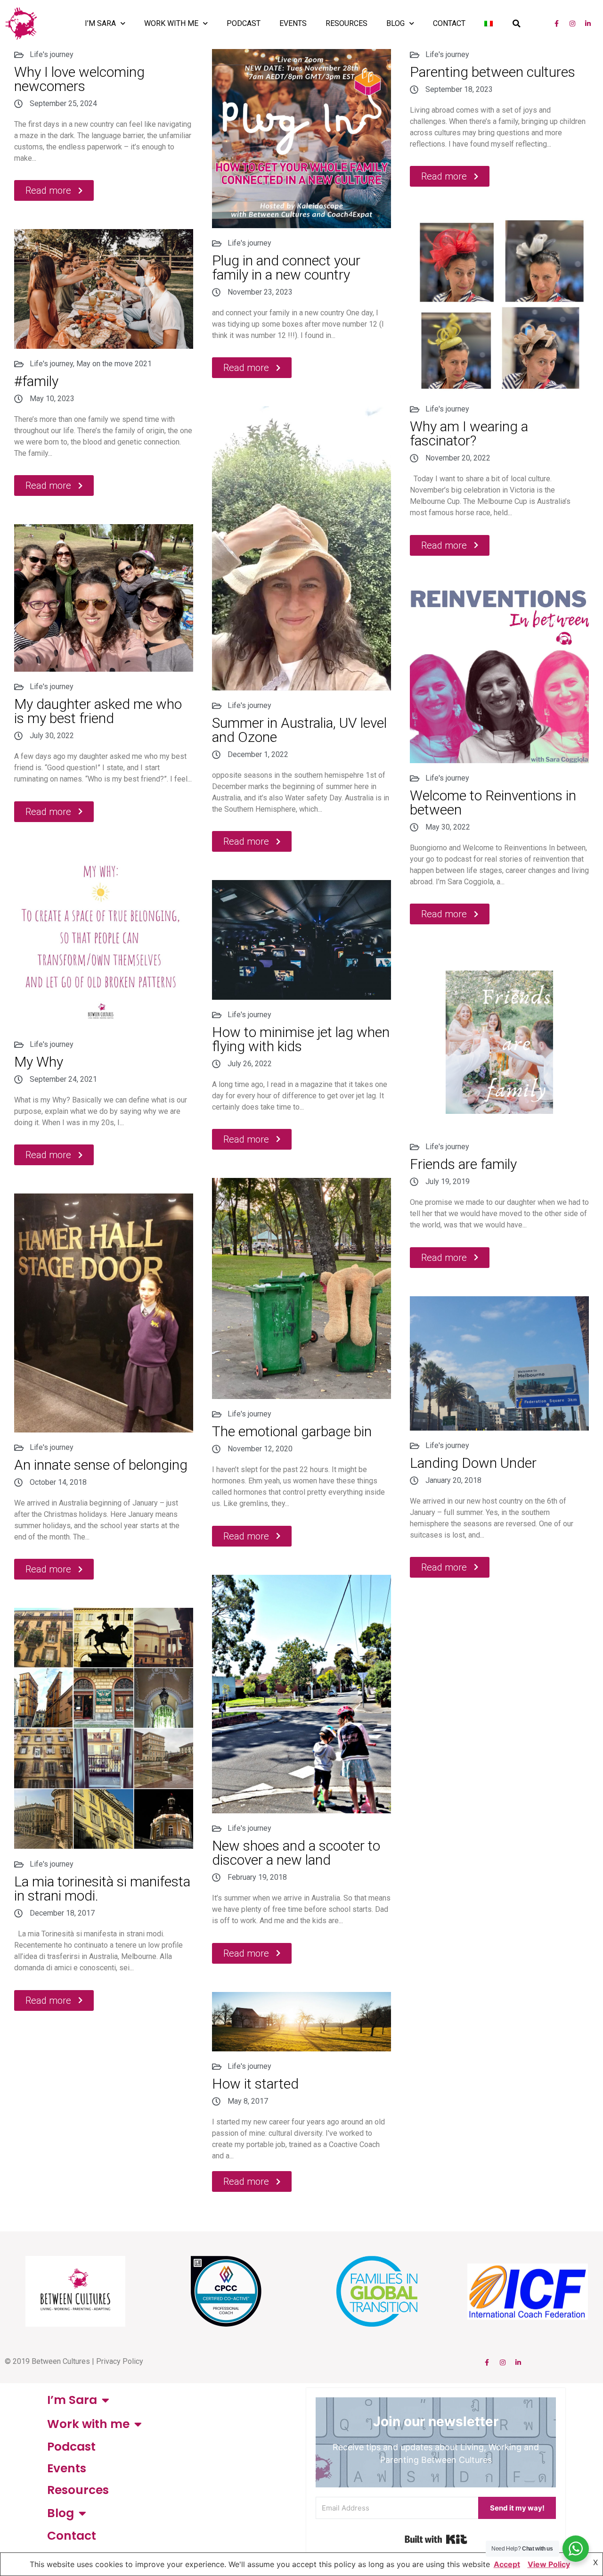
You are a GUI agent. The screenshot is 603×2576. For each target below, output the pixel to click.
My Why (39, 1062)
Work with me (171, 23)
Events (293, 23)
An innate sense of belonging (101, 1465)
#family (36, 381)
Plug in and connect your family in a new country (286, 267)
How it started (255, 2084)
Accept (507, 2564)
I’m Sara (100, 23)
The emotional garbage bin (292, 1431)
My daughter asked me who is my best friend (98, 711)
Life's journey (52, 54)
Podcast (244, 23)
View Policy (549, 2564)
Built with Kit (436, 2539)
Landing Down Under (473, 1463)
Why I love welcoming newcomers (79, 79)
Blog (395, 23)
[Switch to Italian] (489, 24)
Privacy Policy (120, 2361)
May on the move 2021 (114, 364)
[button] (516, 24)
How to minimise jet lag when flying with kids (301, 1039)
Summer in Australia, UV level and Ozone (299, 730)
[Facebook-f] (557, 24)
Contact (449, 23)
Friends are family (463, 1164)
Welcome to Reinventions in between (493, 802)
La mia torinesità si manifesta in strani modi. (102, 1889)
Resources (346, 23)
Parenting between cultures (493, 72)
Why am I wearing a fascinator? (469, 433)
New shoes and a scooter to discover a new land (296, 1853)
